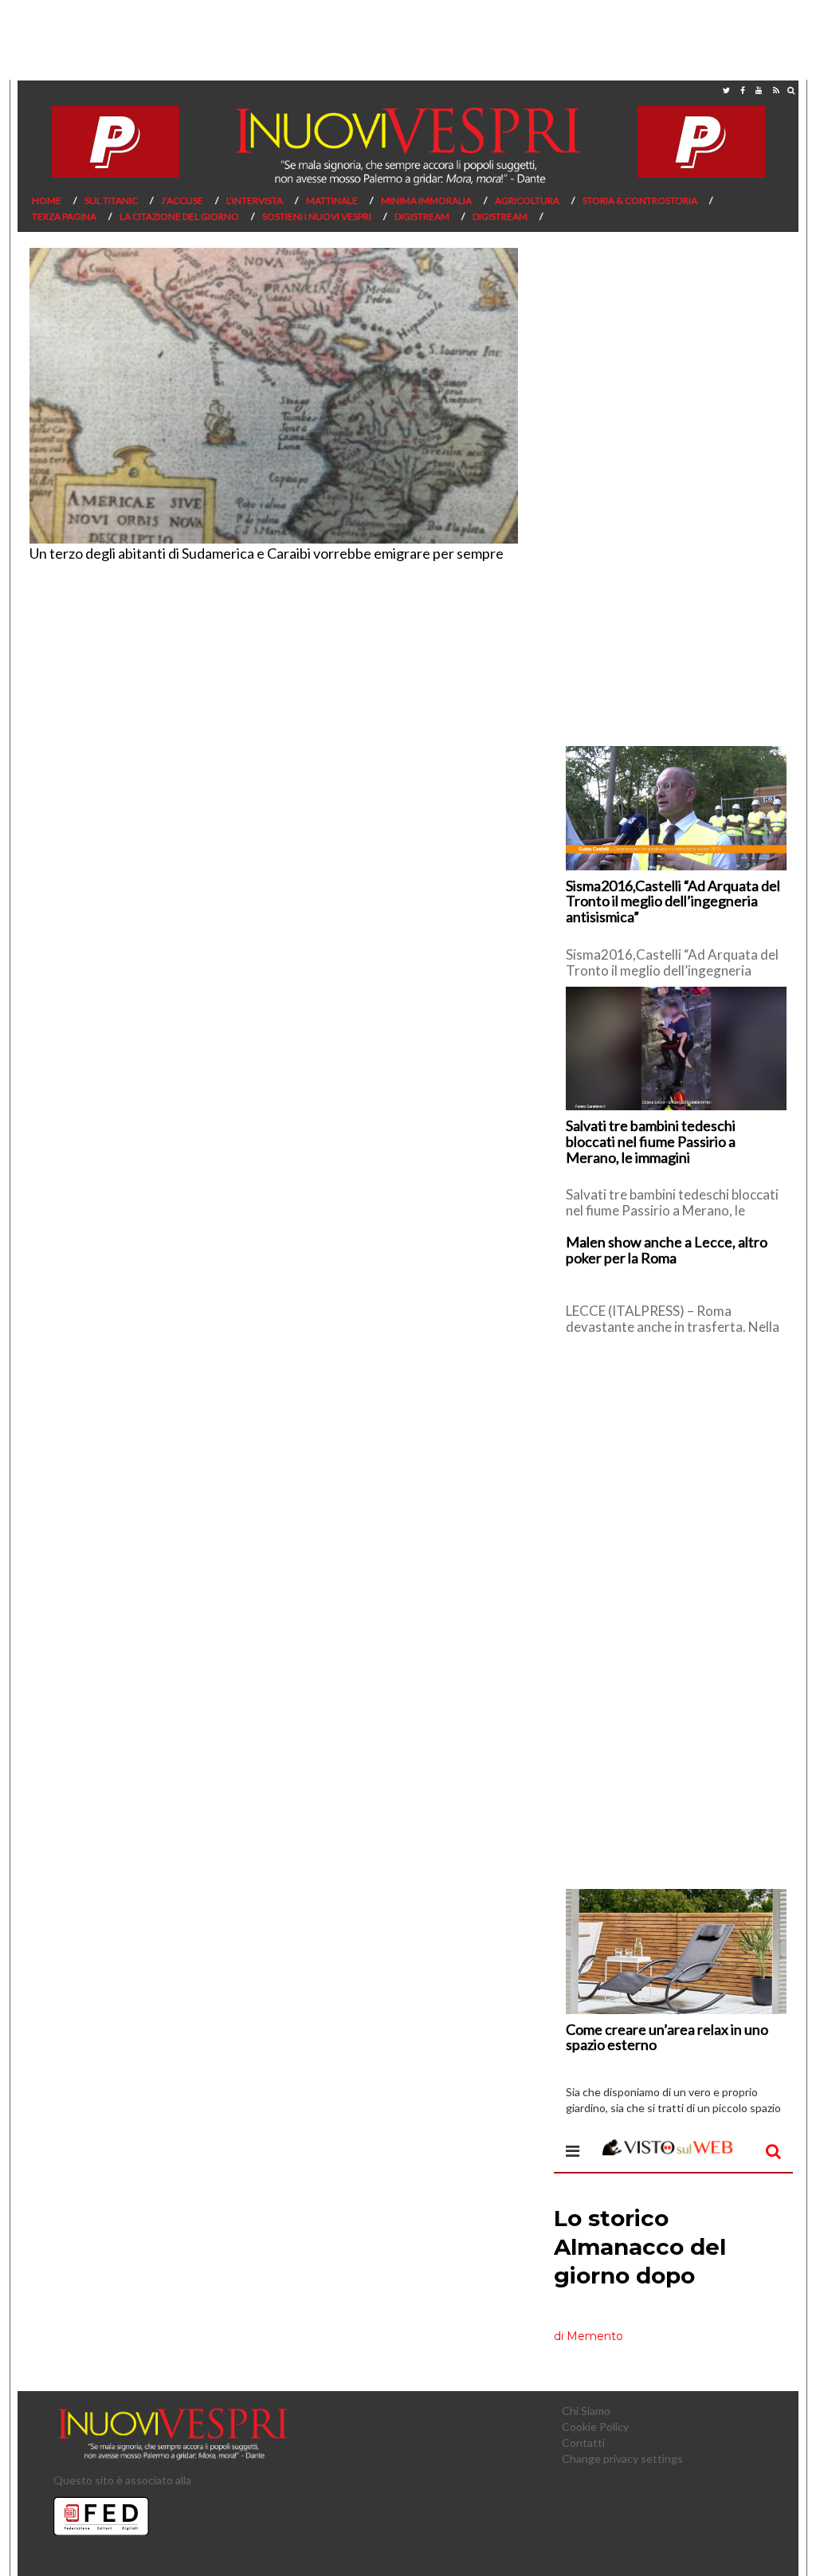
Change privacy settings (622, 2458)
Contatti (583, 2442)
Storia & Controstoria (640, 200)
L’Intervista (255, 200)
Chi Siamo (586, 2411)
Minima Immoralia (426, 200)
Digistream (422, 216)
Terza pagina (64, 216)
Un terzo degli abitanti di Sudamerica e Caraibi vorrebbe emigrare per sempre (267, 553)
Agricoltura (527, 200)
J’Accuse (182, 200)
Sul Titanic (111, 200)
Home (47, 200)
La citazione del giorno (179, 216)
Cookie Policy (595, 2427)
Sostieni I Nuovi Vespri (317, 216)
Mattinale (332, 200)
